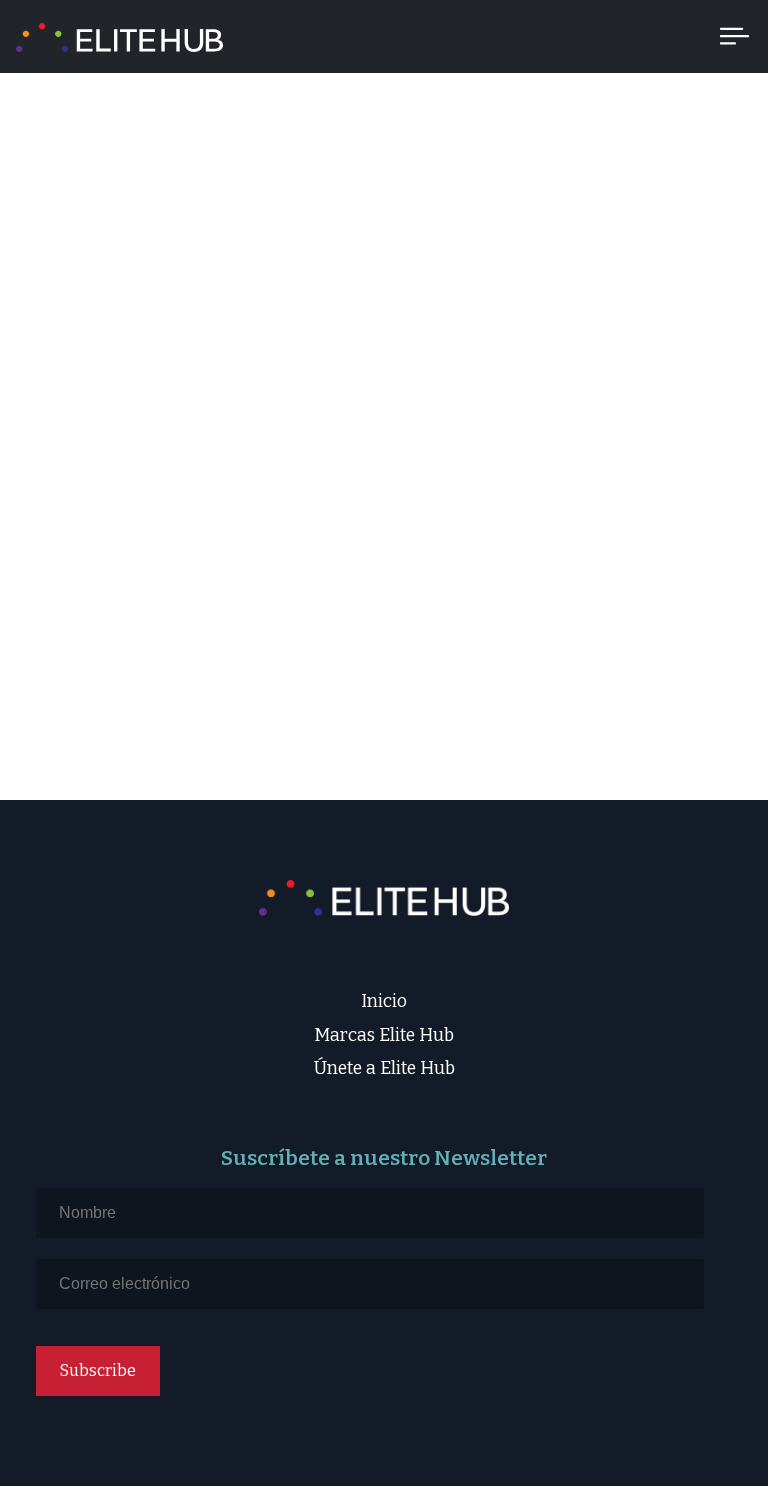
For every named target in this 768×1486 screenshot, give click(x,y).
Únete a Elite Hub (384, 1068)
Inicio (384, 1001)
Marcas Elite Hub (384, 1035)
